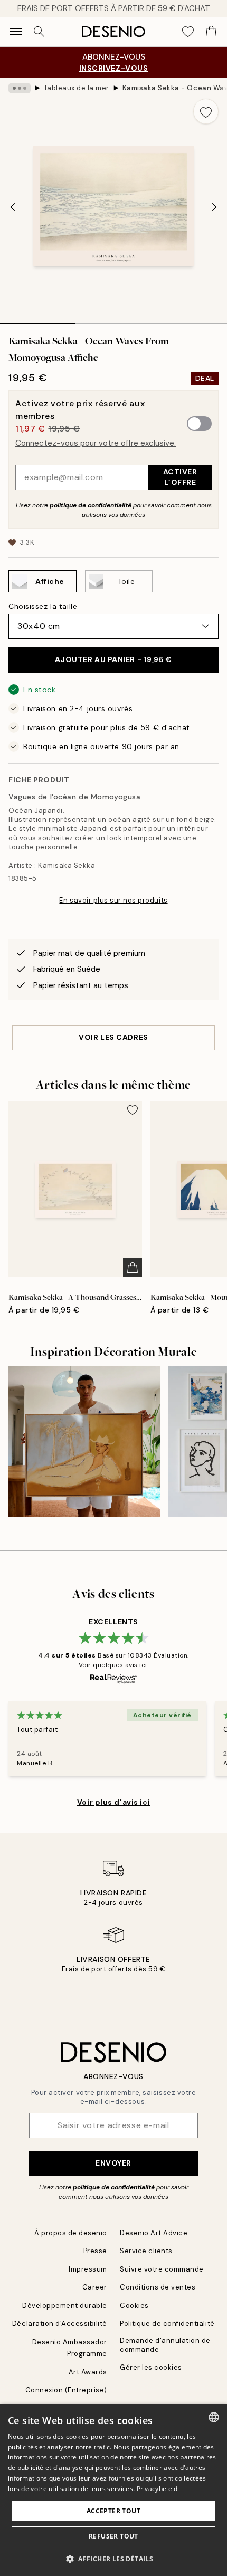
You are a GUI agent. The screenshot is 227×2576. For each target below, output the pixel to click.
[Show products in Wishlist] (188, 32)
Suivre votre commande (162, 2269)
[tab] (38, 320)
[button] (113, 2559)
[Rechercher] (39, 32)
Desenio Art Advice (154, 2233)
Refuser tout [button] (113, 2536)
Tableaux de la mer (77, 88)
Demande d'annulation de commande (165, 2345)
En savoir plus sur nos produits (113, 900)
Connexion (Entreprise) (66, 2390)
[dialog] (113, 2490)
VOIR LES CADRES (113, 1037)
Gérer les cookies (151, 2367)
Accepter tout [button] (113, 2511)
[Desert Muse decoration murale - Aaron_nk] (84, 1442)
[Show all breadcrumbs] (20, 88)
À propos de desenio (71, 2233)
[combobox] (214, 2417)
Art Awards (88, 2372)
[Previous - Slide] (13, 207)
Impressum (88, 2269)
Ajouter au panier (113, 659)
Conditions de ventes (158, 2287)
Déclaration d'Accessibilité (60, 2324)
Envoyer (113, 2163)
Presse (95, 2251)
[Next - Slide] (214, 207)
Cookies (134, 2306)
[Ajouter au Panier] (133, 1268)
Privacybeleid (157, 2489)
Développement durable (65, 2306)
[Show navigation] (16, 32)
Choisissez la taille (43, 606)
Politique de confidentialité (167, 2324)
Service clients (146, 2251)
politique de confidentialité (91, 505)
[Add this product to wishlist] (206, 111)
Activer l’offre (180, 477)
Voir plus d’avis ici (113, 1802)
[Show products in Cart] (211, 32)
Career (95, 2287)
